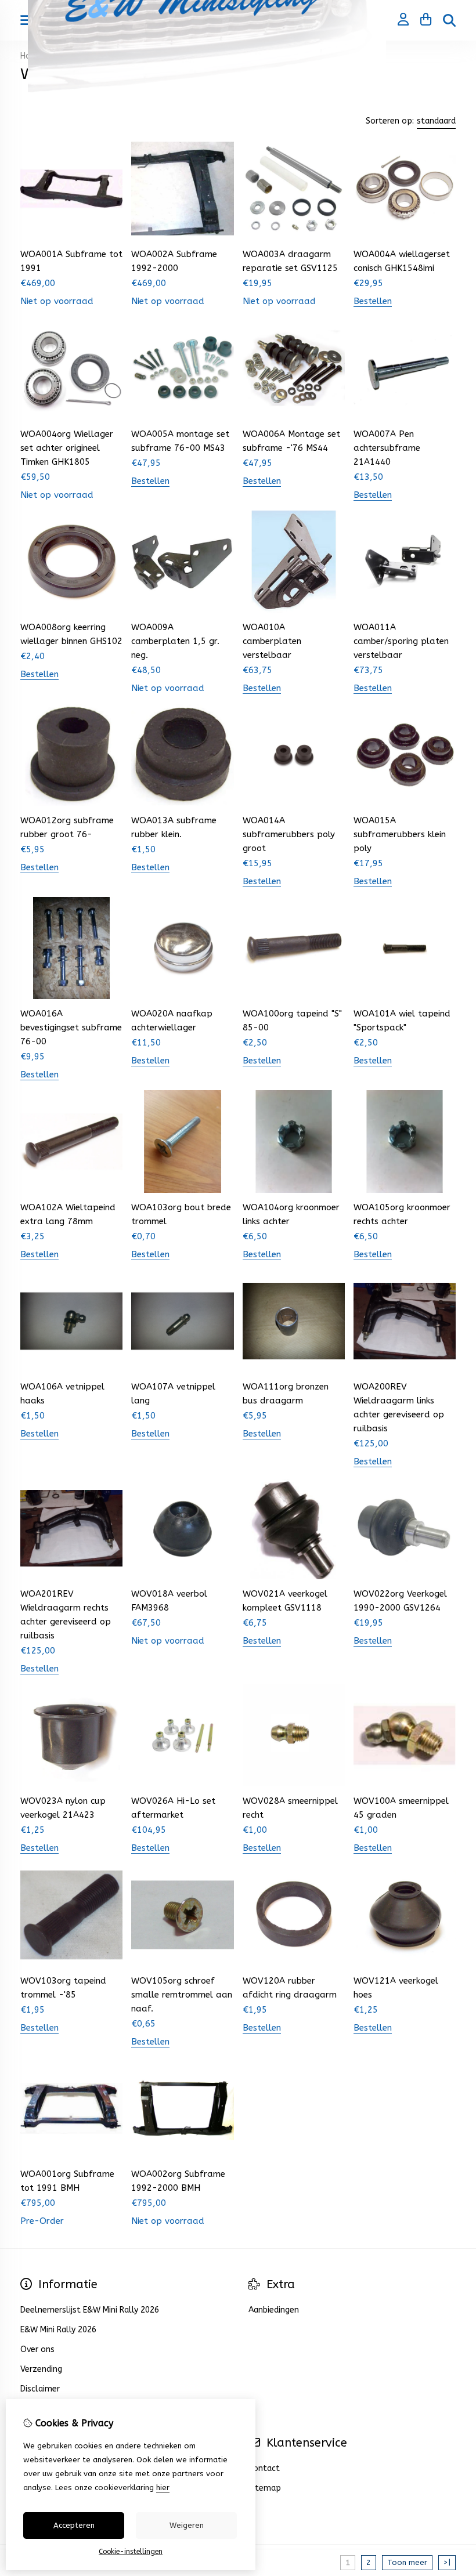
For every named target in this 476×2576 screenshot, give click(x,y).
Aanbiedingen (274, 2310)
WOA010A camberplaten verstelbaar (272, 641)
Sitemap (265, 2488)
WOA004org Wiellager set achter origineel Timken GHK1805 (67, 448)
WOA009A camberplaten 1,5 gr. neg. (175, 641)
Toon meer (407, 2562)
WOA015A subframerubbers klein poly (400, 834)
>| (447, 2562)
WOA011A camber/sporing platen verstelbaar (401, 641)
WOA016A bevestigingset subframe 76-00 (71, 1027)
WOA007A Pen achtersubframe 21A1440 (387, 448)
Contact (264, 2468)
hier (163, 2488)
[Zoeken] (449, 20)
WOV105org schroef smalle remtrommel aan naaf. (182, 1995)
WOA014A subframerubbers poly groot (289, 834)
